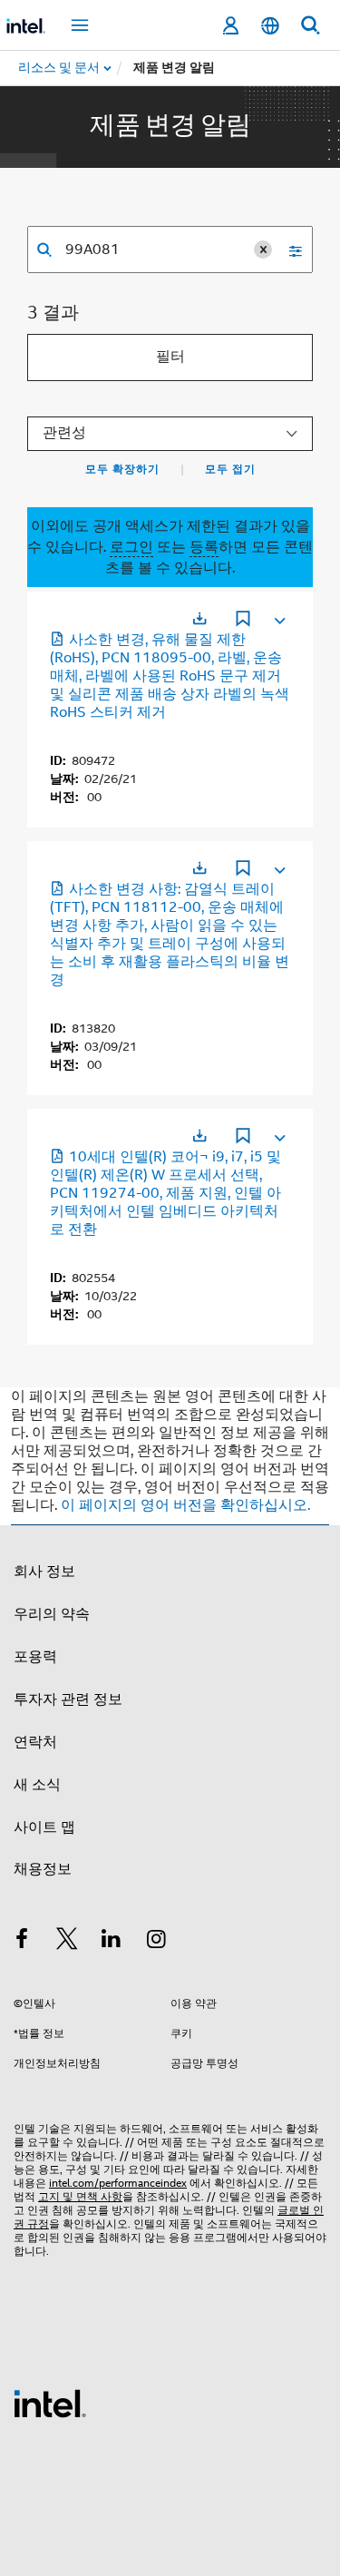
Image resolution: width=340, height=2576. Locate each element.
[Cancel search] (263, 250)
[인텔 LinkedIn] (112, 1942)
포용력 (35, 1657)
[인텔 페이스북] (22, 1942)
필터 (170, 357)
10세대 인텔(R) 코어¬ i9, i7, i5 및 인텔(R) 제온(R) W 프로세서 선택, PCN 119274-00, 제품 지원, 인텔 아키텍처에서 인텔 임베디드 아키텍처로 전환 (165, 1193)
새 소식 (37, 1785)
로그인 (131, 547)
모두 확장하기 (122, 469)
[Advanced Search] (289, 250)
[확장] (278, 617)
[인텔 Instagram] (157, 1942)
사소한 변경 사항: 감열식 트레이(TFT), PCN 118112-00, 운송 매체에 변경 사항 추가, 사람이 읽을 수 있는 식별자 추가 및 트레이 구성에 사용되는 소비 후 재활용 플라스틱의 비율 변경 (170, 935)
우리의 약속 (52, 1614)
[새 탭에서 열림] (199, 618)
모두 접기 (230, 469)
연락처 (35, 1742)
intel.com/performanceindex (118, 2183)
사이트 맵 (44, 1827)
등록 (204, 547)
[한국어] (270, 26)
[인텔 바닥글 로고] (50, 2403)
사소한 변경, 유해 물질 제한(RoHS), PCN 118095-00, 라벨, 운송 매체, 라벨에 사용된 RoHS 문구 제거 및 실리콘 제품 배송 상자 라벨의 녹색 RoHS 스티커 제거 (170, 676)
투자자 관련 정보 (68, 1699)
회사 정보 (44, 1572)
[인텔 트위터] (67, 1942)
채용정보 (43, 1869)
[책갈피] (243, 621)
